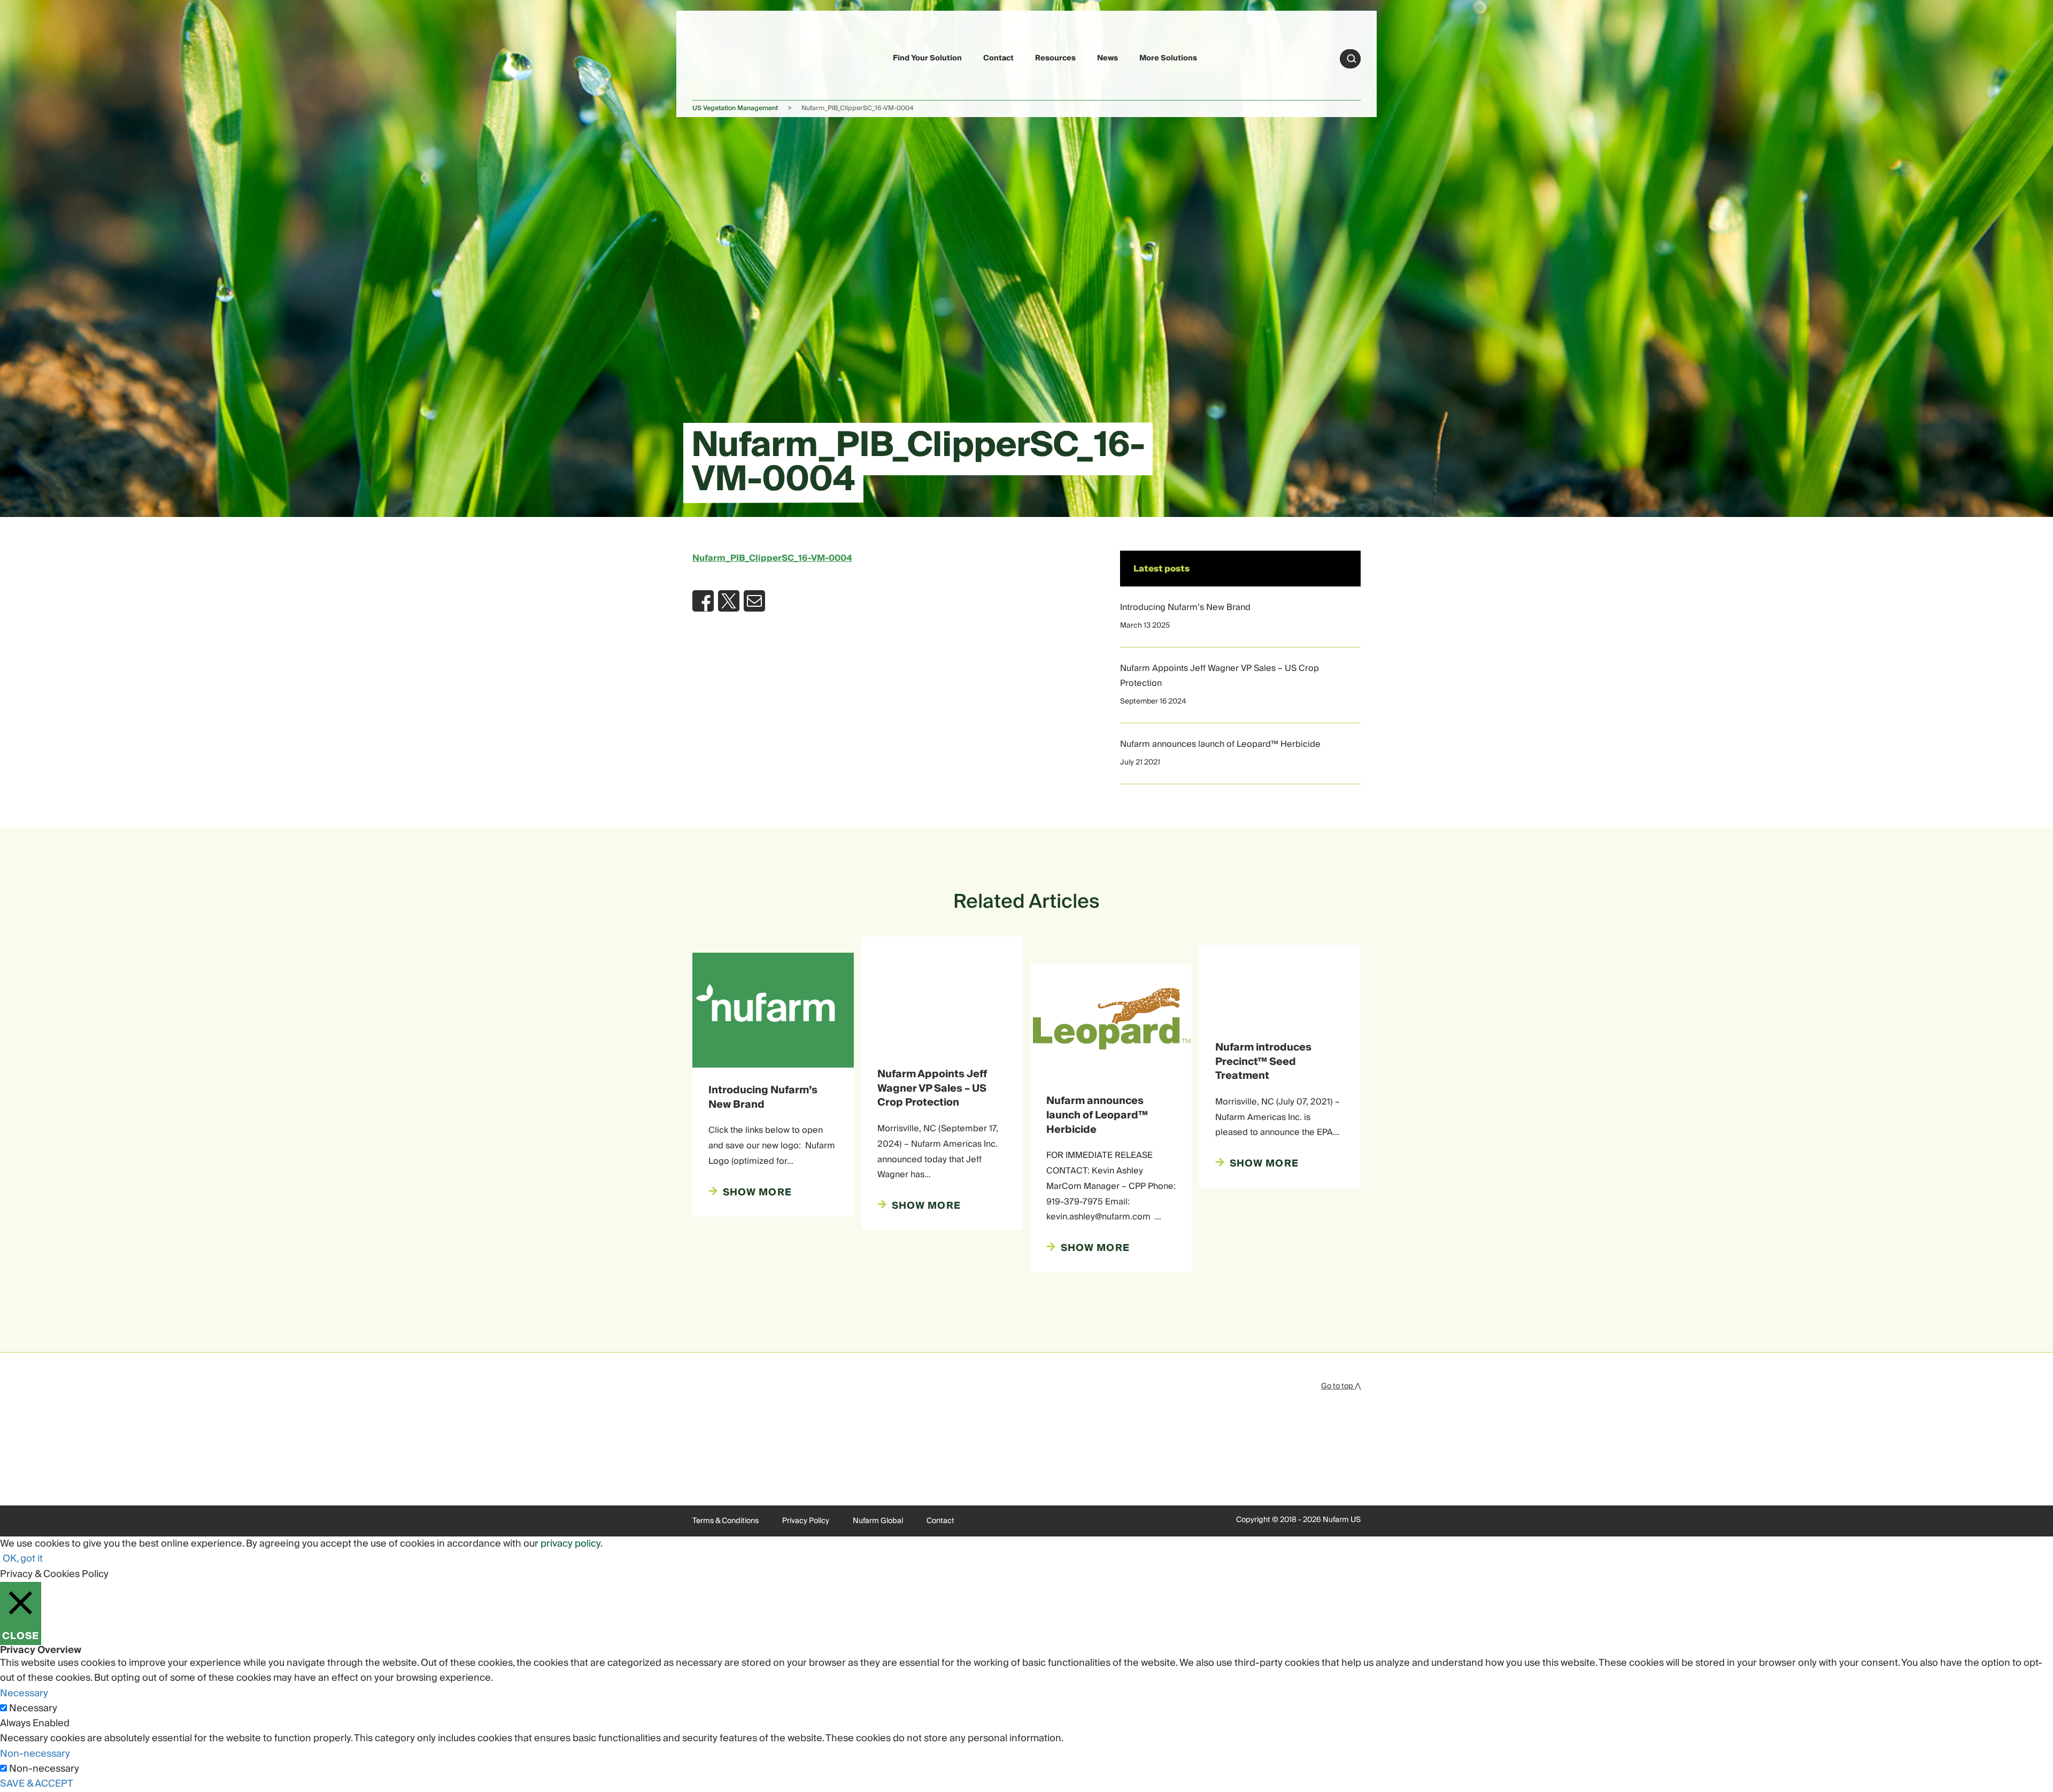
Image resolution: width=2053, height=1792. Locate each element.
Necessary (33, 1709)
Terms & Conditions (726, 1521)
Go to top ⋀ (1341, 1386)
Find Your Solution (927, 58)
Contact (998, 58)
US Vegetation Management (735, 108)
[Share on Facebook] (703, 601)
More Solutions (1168, 58)
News (1107, 58)
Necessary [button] (24, 1693)
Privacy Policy (806, 1521)
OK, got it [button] (23, 1559)
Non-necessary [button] (35, 1754)
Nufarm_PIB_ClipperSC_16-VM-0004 (772, 558)
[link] (717, 57)
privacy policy (570, 1544)
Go (1352, 59)
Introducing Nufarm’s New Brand (1185, 607)
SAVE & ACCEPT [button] (37, 1784)
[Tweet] (729, 601)
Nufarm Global (878, 1521)
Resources (1055, 58)
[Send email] (754, 601)
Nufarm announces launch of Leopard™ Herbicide (1220, 744)
